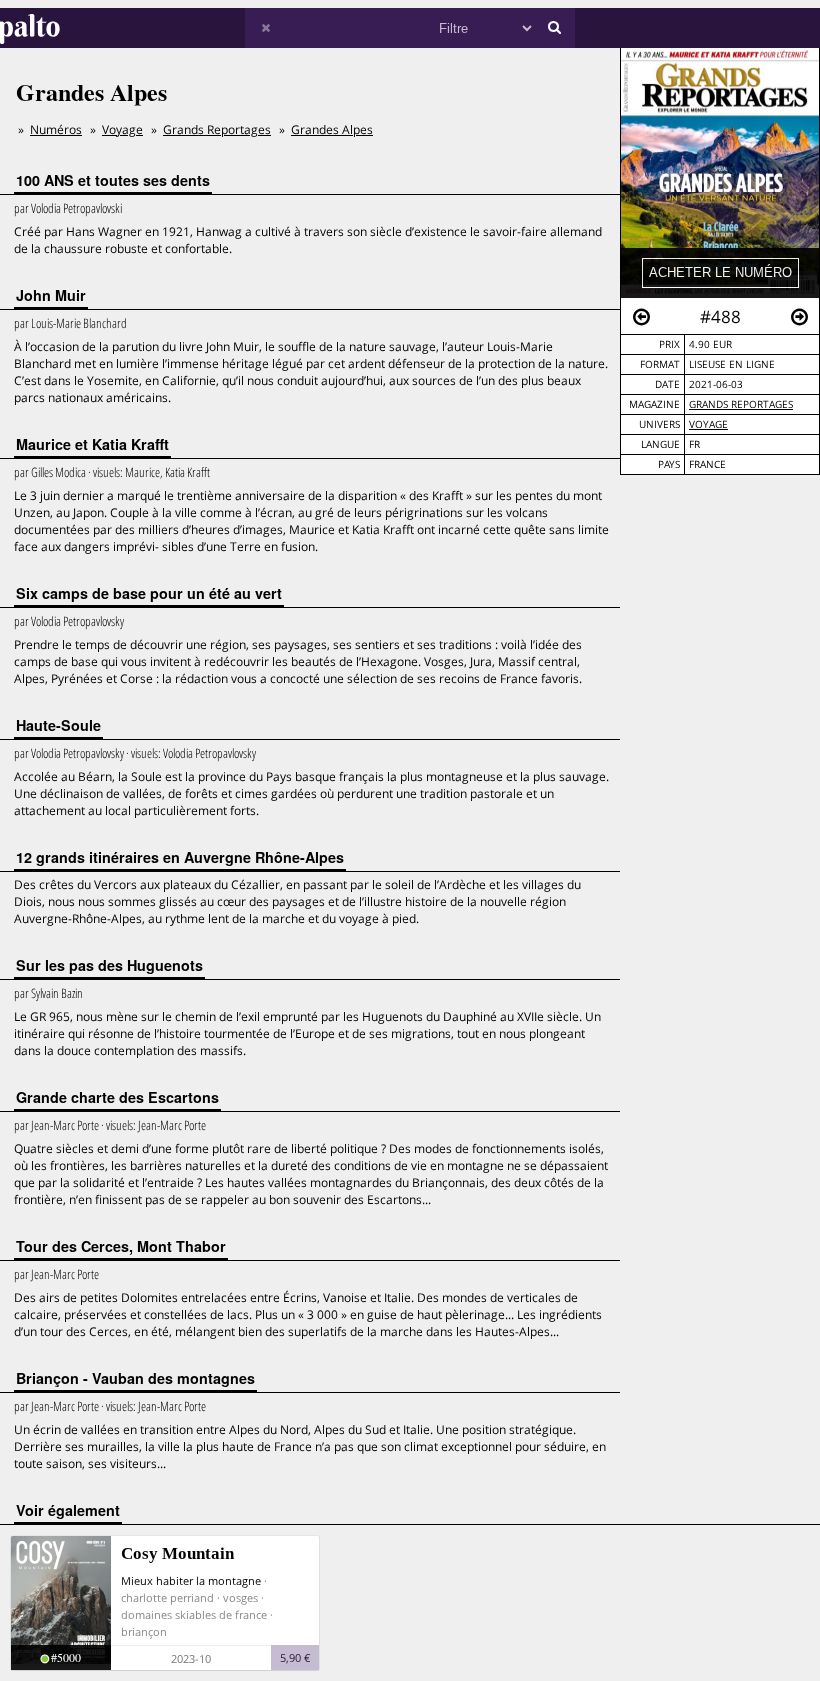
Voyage (708, 424)
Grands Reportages (741, 404)
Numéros (56, 129)
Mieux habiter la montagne (191, 1580)
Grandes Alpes (332, 129)
